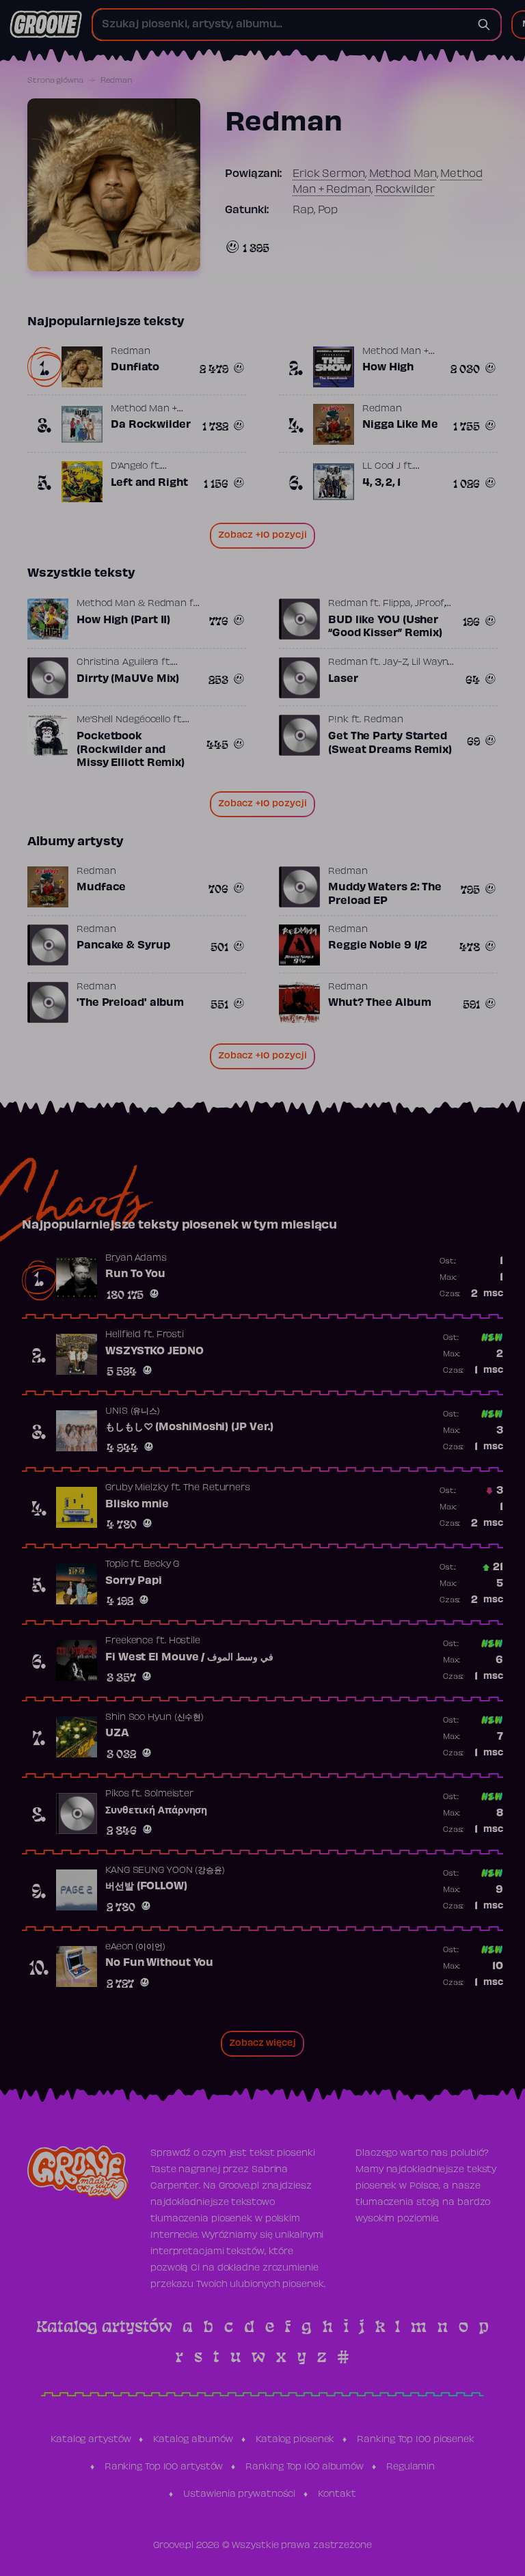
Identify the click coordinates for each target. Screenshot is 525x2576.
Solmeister (169, 1794)
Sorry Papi (134, 1581)
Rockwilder (405, 190)
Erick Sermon (329, 174)
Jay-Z (395, 663)
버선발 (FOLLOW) (146, 1887)
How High (388, 368)
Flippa (397, 604)
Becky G (161, 1565)
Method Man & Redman (132, 604)
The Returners (217, 1488)
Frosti (170, 1335)
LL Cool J (381, 467)
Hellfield (123, 1335)
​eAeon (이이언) (135, 1947)
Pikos (117, 1794)
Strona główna (55, 81)
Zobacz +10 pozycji (262, 536)
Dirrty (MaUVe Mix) (128, 679)
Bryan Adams (136, 1259)
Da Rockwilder (151, 425)
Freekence (129, 1641)
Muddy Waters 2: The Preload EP (385, 894)
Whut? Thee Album (379, 1003)
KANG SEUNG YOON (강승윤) (165, 1871)
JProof (429, 604)
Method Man (403, 174)
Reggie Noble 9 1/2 (378, 946)
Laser (343, 679)
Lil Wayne (432, 663)
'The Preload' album (130, 1003)
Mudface (101, 888)
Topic (117, 1565)
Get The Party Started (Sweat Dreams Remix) (390, 743)
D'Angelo (129, 467)
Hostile (185, 1641)
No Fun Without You (159, 1963)
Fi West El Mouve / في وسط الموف (189, 1658)
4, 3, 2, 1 (381, 483)
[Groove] (46, 25)
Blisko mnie (137, 1505)
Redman (130, 352)
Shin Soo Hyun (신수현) (154, 1718)
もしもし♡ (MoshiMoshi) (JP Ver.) (189, 1427)
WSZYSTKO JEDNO (154, 1352)
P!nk (338, 720)
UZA (117, 1734)
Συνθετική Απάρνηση (156, 1811)
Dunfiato (135, 368)
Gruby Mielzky (137, 1488)
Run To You (135, 1274)
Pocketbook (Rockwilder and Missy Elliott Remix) (131, 750)
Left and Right (149, 483)
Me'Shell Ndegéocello (123, 720)
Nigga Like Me (400, 425)
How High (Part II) (123, 620)
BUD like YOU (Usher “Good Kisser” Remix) (385, 627)
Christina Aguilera (118, 663)
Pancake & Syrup (123, 946)
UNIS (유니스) (133, 1412)
